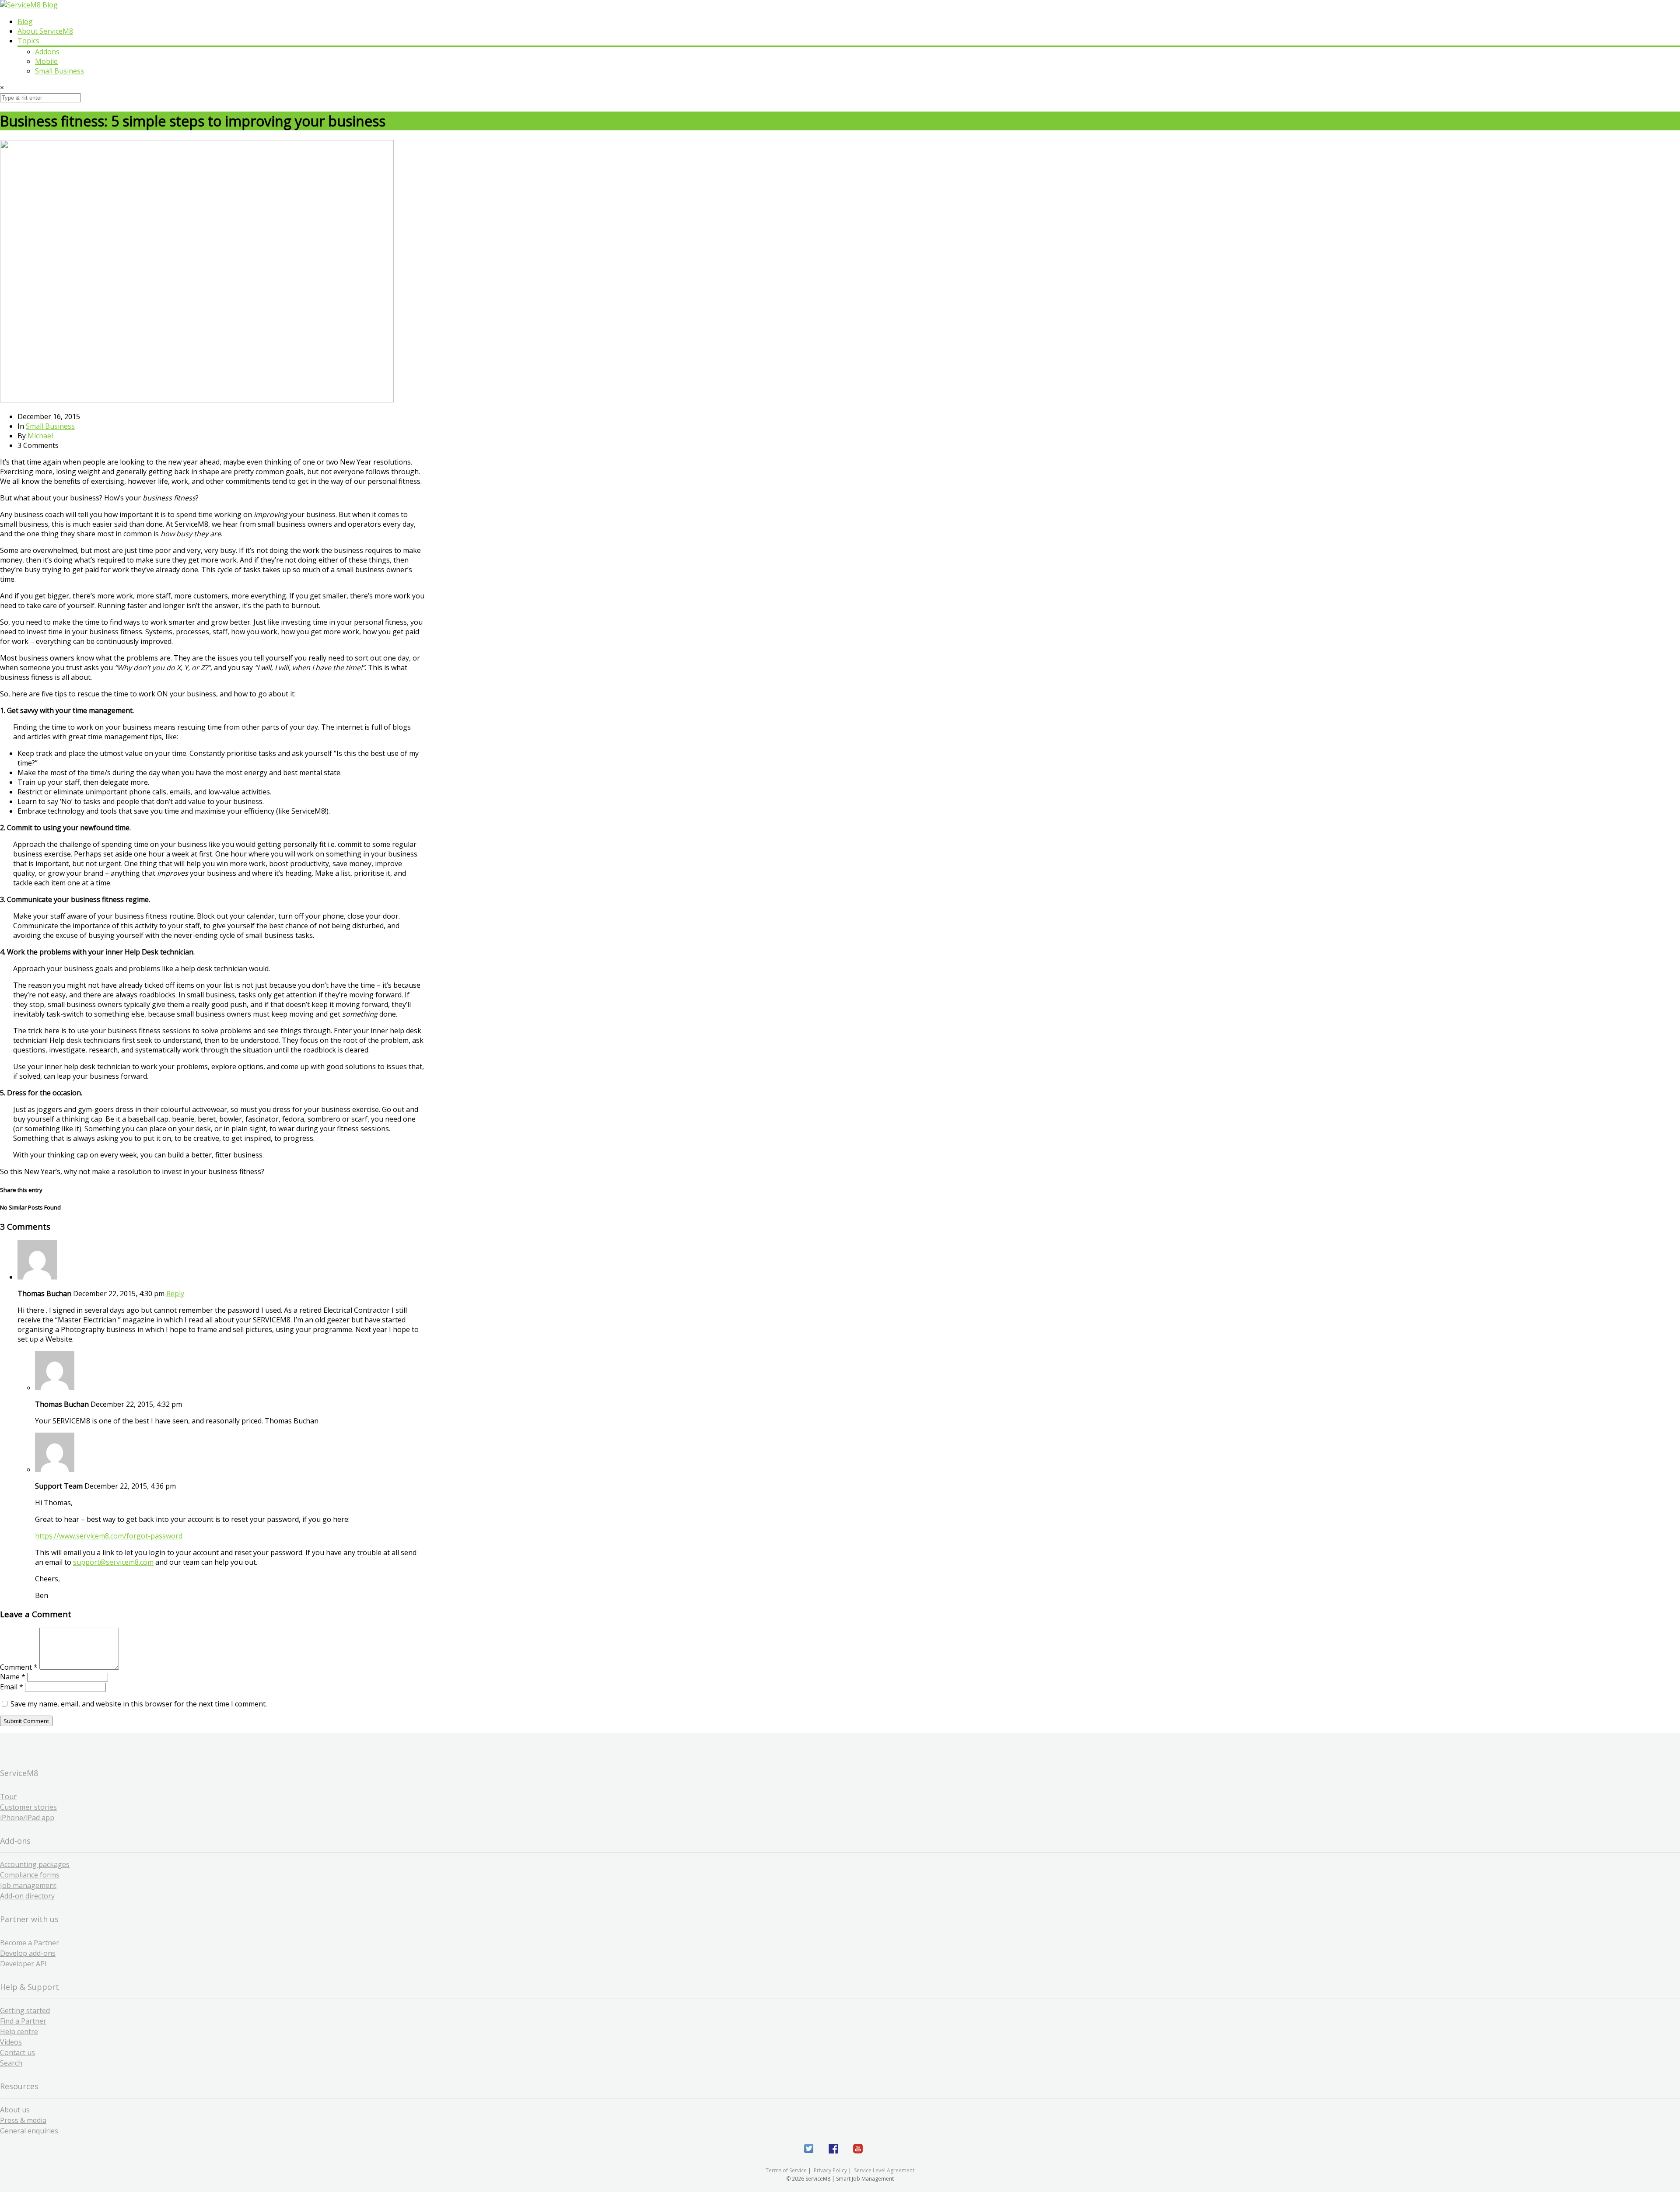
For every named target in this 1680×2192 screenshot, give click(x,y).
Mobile (46, 61)
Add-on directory (27, 1896)
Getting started (25, 2010)
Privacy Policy (830, 2170)
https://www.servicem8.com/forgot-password (109, 1536)
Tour (8, 1797)
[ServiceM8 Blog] (29, 5)
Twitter (809, 2149)
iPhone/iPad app (27, 1818)
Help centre (19, 2031)
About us (15, 2110)
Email (12, 1687)
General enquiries (29, 2131)
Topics (28, 41)
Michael (40, 436)
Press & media (23, 2120)
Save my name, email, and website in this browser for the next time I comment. (139, 1704)
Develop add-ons (28, 1953)
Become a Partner (30, 1943)
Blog (25, 21)
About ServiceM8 (45, 31)
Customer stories (28, 1807)
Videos (11, 2042)
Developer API (23, 1964)
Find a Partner (23, 2021)
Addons (47, 52)
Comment (19, 1667)
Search (11, 2063)
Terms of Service (786, 2170)
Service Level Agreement (884, 2170)
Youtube (858, 2149)
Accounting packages (35, 1864)
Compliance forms (30, 1875)
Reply (175, 1294)
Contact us (17, 2052)
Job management (28, 1885)
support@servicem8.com (113, 1562)
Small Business (59, 71)
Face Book (833, 2149)
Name (13, 1677)
